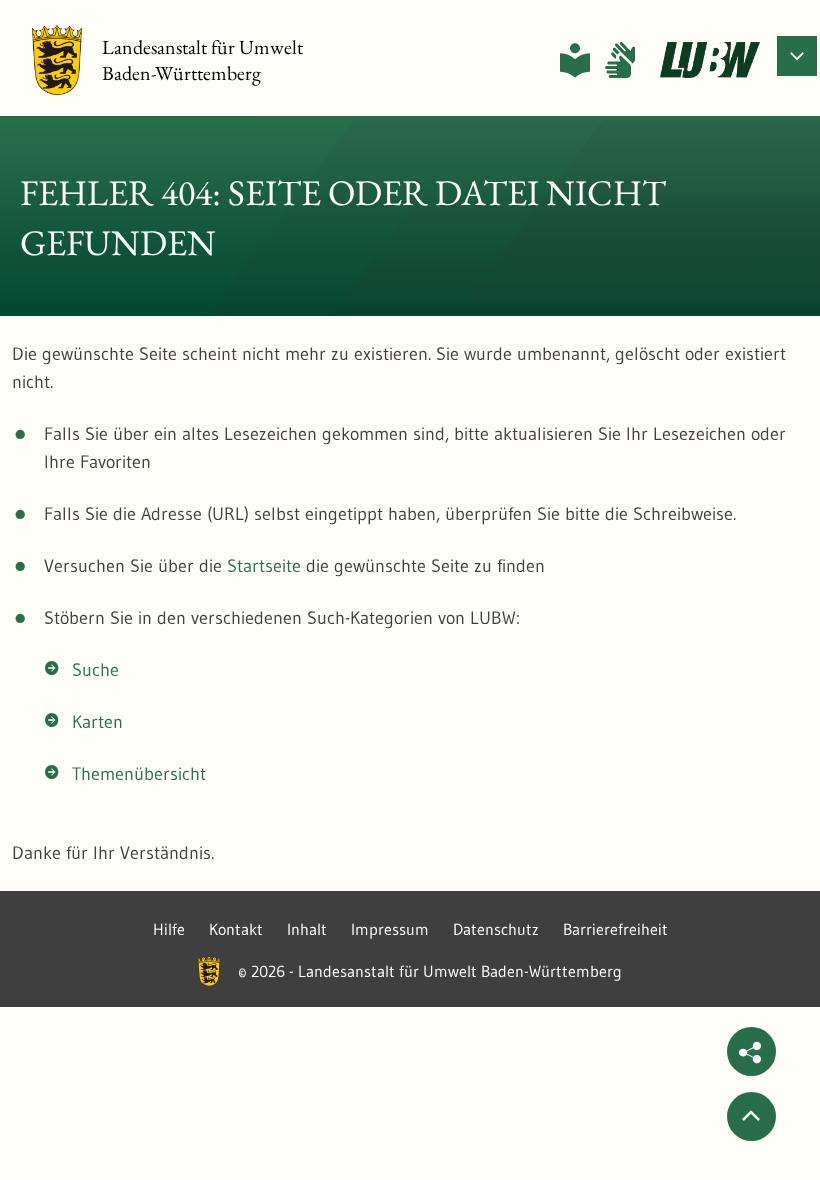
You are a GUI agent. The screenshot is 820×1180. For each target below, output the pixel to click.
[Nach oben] (751, 1116)
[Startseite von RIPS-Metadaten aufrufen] (710, 60)
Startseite (264, 566)
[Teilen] (751, 1051)
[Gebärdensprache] (620, 60)
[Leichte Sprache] (575, 60)
